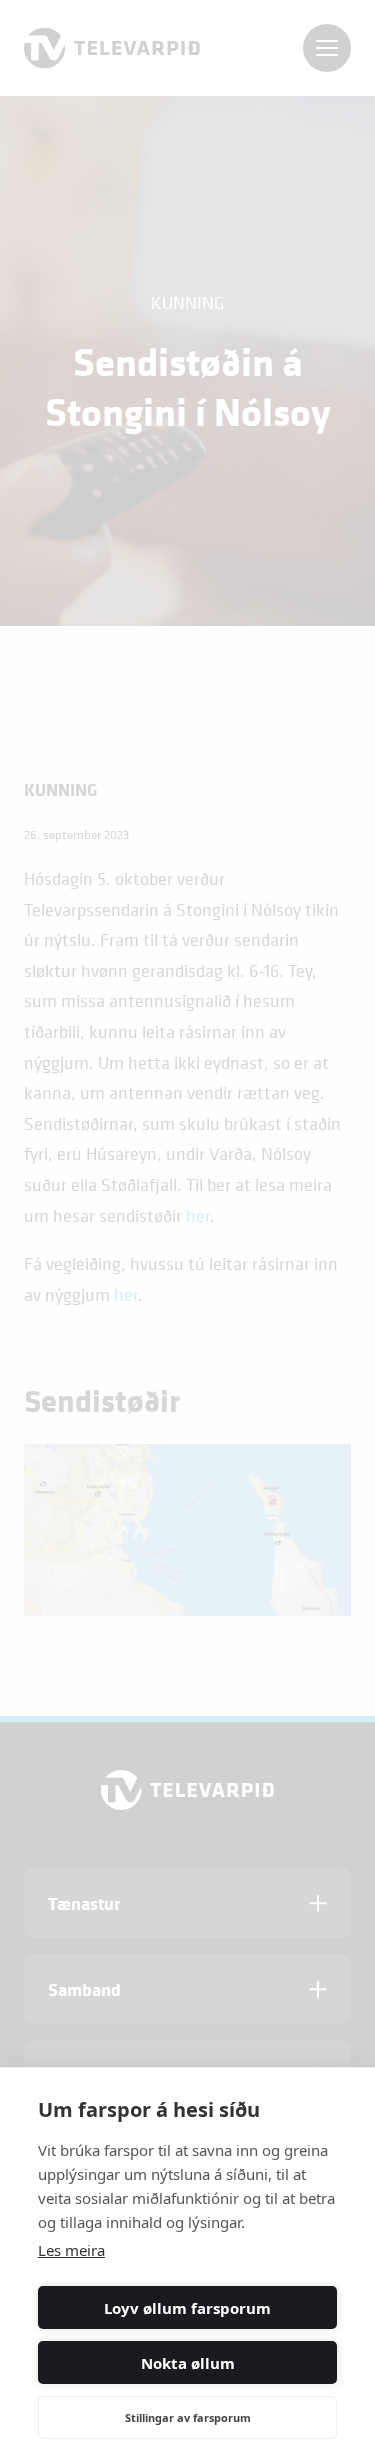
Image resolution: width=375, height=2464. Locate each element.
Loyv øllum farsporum (187, 2308)
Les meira (71, 2250)
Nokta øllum (188, 2363)
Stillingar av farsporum (188, 2417)
